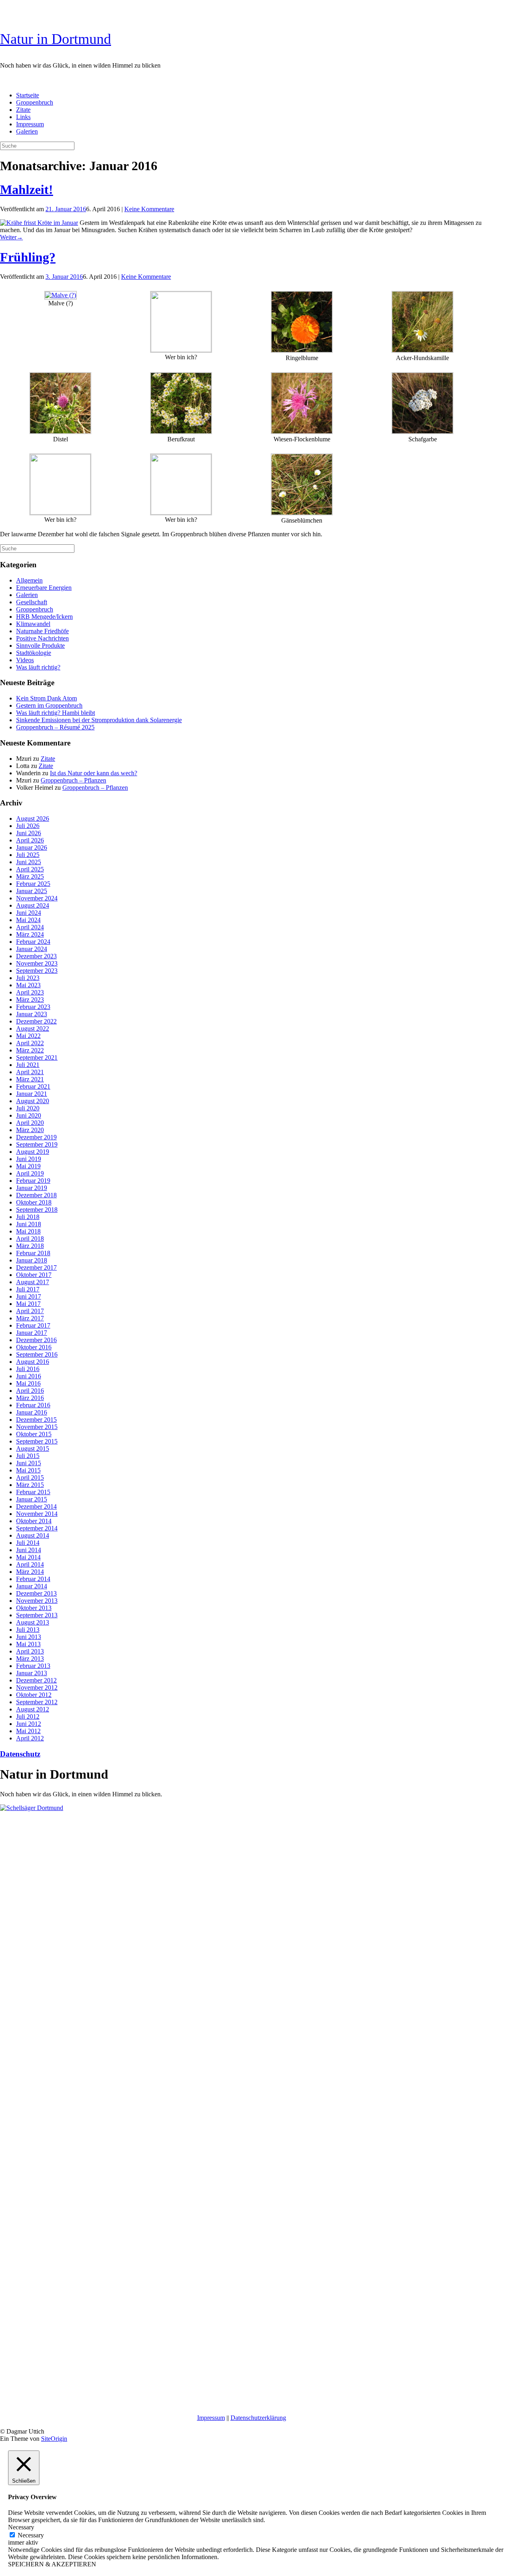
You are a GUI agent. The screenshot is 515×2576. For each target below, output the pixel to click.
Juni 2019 (29, 1159)
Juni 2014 (29, 1550)
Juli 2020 (28, 1108)
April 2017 (30, 1311)
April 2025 (30, 869)
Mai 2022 (28, 1036)
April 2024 (30, 927)
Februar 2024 (33, 942)
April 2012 (30, 1738)
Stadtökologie (34, 653)
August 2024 (33, 905)
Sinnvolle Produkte (40, 646)
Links (23, 117)
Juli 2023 (28, 978)
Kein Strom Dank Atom (46, 698)
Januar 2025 (32, 891)
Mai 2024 (28, 920)
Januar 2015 (32, 1499)
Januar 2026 (32, 847)
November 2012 (37, 1687)
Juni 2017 (29, 1296)
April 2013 (30, 1651)
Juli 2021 (28, 1065)
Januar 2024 (32, 949)
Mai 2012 (28, 1731)
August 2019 (33, 1152)
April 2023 (30, 992)
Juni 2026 (29, 833)
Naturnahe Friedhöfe (42, 631)
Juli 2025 (28, 855)
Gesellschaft (32, 602)
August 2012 (33, 1709)
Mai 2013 (28, 1644)
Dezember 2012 (36, 1680)
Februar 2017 (33, 1325)
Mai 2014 (28, 1557)
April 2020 (30, 1123)
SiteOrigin (54, 2439)
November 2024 (37, 898)
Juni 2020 (29, 1115)
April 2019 (30, 1173)
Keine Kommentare (149, 209)
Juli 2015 (28, 1456)
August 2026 (33, 819)
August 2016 (33, 1362)
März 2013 (30, 1659)
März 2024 (30, 934)
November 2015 (37, 1427)
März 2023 (30, 1000)
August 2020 (33, 1101)
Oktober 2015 (34, 1434)
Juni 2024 (29, 913)
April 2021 (30, 1072)
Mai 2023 (28, 985)
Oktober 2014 (34, 1521)
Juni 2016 (29, 1376)
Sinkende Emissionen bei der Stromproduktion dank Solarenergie (99, 720)
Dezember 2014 (36, 1506)
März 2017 (30, 1318)
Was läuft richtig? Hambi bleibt (56, 713)
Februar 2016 (33, 1405)
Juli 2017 (28, 1289)
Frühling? (28, 257)
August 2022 (33, 1029)
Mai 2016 (28, 1383)
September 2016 (37, 1354)
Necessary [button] (21, 2527)
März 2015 (30, 1485)
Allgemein (29, 580)
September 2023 (37, 971)
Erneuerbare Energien (44, 588)
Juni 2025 (29, 862)
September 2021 (37, 1057)
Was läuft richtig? (38, 667)
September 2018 (37, 1210)
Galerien (27, 131)
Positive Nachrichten (42, 638)
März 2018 (30, 1246)
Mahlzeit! (27, 189)
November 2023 (37, 963)
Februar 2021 (33, 1086)
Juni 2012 (29, 1724)
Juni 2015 (29, 1463)
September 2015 (37, 1441)
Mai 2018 (28, 1231)
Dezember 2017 (36, 1267)
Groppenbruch (35, 102)
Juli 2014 (28, 1543)
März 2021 (30, 1079)
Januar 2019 (32, 1188)
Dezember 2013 (36, 1593)
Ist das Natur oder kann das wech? (94, 773)
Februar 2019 (33, 1181)
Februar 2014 (33, 1579)
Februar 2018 (33, 1253)
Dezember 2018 (36, 1195)
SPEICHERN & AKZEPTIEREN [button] (52, 2564)
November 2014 (37, 1514)
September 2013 (37, 1615)
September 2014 (37, 1528)
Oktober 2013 (34, 1608)
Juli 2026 (28, 826)
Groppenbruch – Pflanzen (73, 780)
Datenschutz (20, 1754)
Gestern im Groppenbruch (49, 705)
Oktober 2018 (34, 1202)
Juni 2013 (29, 1637)
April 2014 (30, 1564)
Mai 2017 (28, 1304)
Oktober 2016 (34, 1347)
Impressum (30, 124)
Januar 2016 (32, 1412)
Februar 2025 (33, 884)
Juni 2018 (29, 1224)
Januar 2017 (32, 1333)
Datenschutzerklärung (258, 2418)
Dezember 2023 (36, 956)
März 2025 (30, 876)
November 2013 (37, 1601)
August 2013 (33, 1622)
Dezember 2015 (36, 1420)
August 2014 (33, 1535)
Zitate (23, 110)
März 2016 (30, 1398)
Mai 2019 (28, 1166)
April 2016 (30, 1391)
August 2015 (33, 1449)
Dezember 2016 (36, 1340)
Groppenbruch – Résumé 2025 (55, 727)
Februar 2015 (33, 1492)
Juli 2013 (28, 1630)
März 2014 (30, 1572)
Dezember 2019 (36, 1137)
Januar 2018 (32, 1260)
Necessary (31, 2535)
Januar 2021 (32, 1094)
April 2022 (30, 1043)
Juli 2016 (28, 1369)
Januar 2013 (32, 1673)
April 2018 (30, 1239)
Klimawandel (33, 624)
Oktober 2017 (34, 1275)
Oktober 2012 (34, 1695)
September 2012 (37, 1702)
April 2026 (30, 840)
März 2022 (30, 1050)
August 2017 (33, 1282)
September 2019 (37, 1144)
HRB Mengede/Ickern (44, 617)
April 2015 (30, 1477)
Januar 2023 (32, 1014)
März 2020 (30, 1130)
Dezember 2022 (36, 1021)
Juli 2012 (28, 1716)
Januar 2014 (32, 1586)
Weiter (11, 237)
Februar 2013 (33, 1666)
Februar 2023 (33, 1007)
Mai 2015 (28, 1470)
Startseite (28, 95)
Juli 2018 (28, 1217)
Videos (25, 660)
